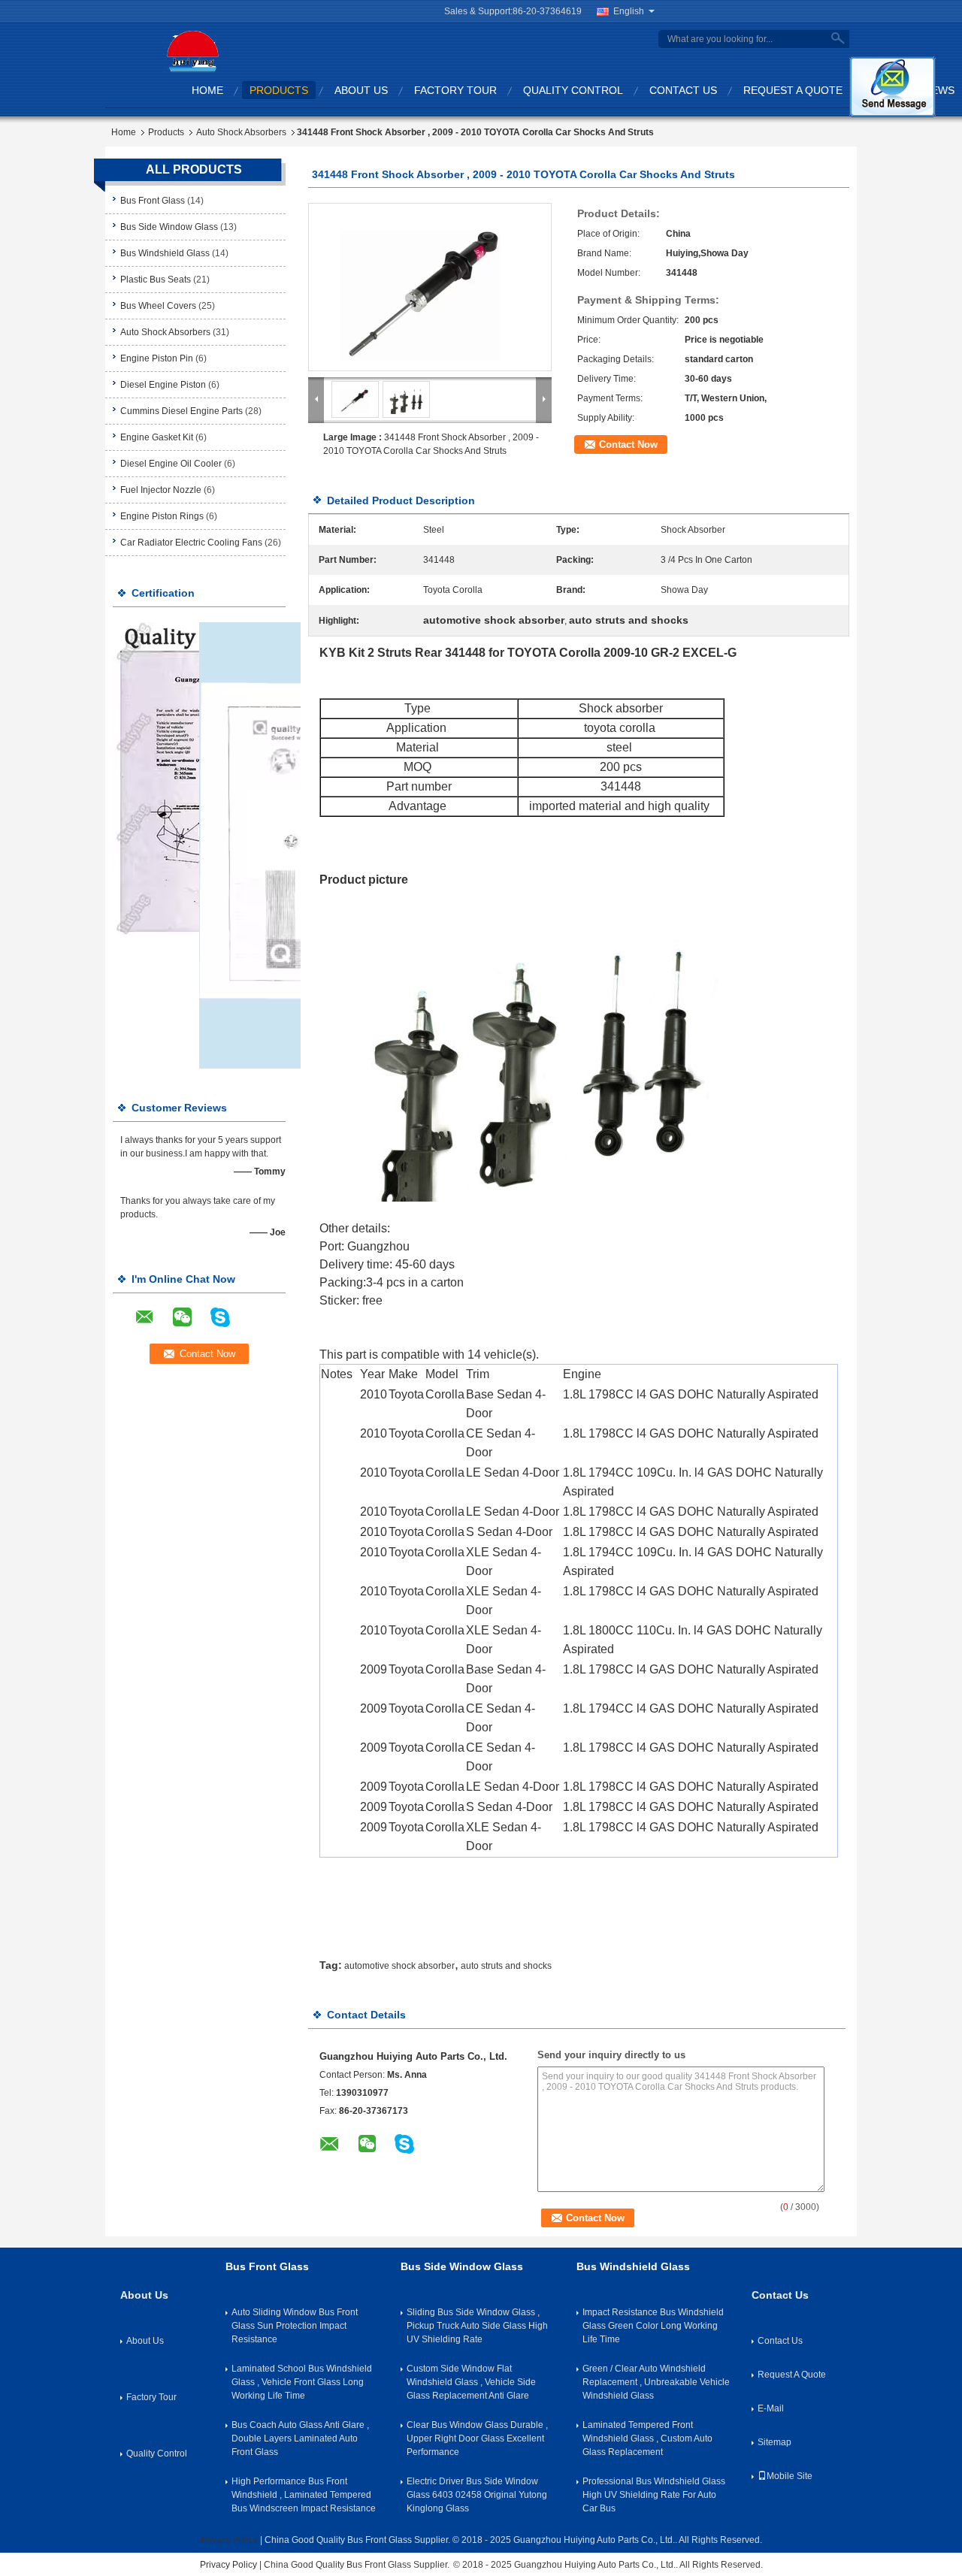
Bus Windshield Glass (165, 253)
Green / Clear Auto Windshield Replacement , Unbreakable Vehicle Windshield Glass (656, 2382)
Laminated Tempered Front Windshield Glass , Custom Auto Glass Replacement (647, 2438)
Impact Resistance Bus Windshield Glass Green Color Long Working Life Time (653, 2326)
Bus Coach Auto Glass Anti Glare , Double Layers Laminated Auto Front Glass (300, 2438)
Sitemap (774, 2442)
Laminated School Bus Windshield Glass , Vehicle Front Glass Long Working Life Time (302, 2382)
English (629, 11)
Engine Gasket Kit (157, 437)
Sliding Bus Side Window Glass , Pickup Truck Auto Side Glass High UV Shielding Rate (477, 2326)
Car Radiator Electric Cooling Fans (191, 543)
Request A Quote (793, 90)
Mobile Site (790, 2476)
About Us (361, 90)
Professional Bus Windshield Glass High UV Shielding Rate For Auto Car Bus (654, 2495)
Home (207, 90)
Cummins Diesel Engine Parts (182, 411)
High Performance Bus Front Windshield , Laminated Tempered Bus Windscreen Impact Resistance (304, 2495)
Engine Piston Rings (162, 516)
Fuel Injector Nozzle (161, 490)
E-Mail (771, 2408)
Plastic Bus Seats (156, 280)
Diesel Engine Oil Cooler (171, 464)
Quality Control (573, 90)
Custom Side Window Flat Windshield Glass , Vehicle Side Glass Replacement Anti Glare (471, 2382)
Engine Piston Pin (157, 358)
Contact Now (628, 444)
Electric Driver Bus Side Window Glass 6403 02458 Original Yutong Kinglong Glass (477, 2495)
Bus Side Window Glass (169, 227)
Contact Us (683, 90)
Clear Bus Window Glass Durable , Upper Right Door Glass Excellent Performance (477, 2438)
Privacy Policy (229, 2540)
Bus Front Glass (153, 201)
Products (279, 90)
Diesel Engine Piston (163, 385)
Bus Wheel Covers (158, 306)
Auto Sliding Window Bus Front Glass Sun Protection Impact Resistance (295, 2326)
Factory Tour (455, 90)
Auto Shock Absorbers (241, 132)
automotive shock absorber (399, 1966)
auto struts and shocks (506, 1966)
